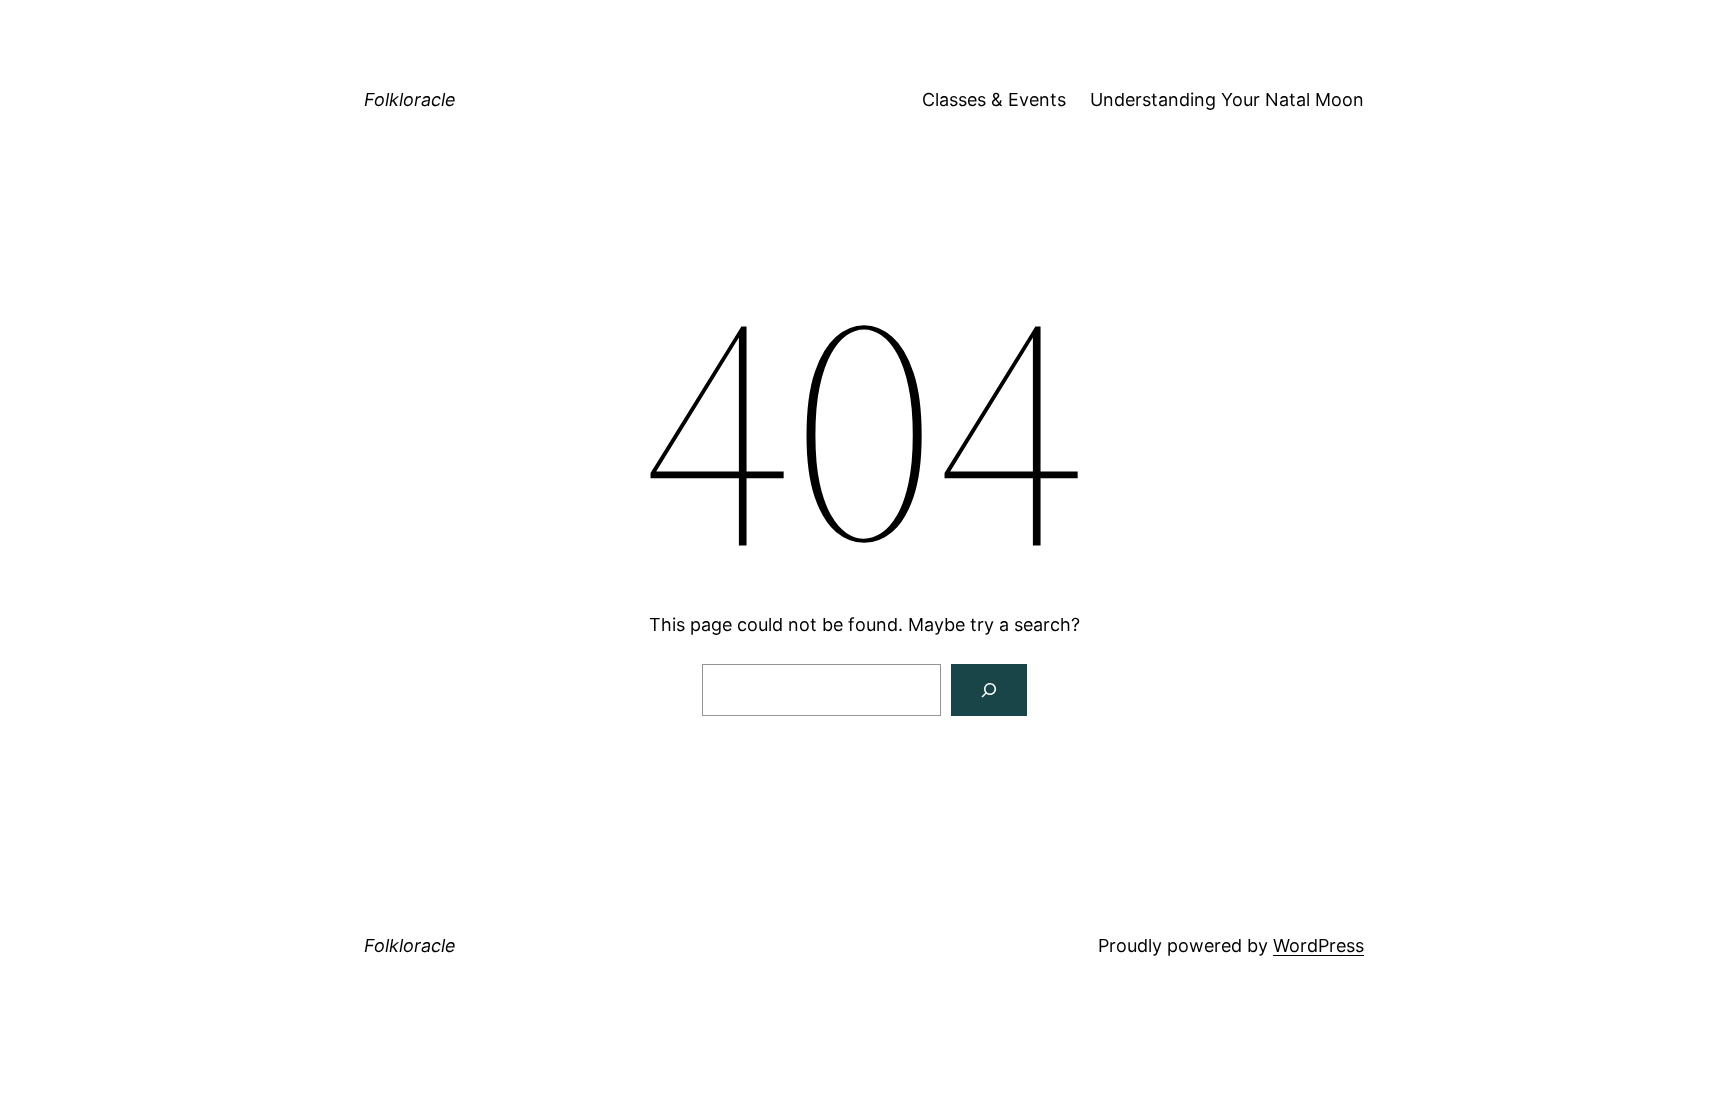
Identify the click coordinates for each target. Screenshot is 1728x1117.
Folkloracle (410, 99)
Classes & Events (994, 99)
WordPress (1318, 945)
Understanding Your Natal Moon (1227, 99)
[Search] (989, 690)
